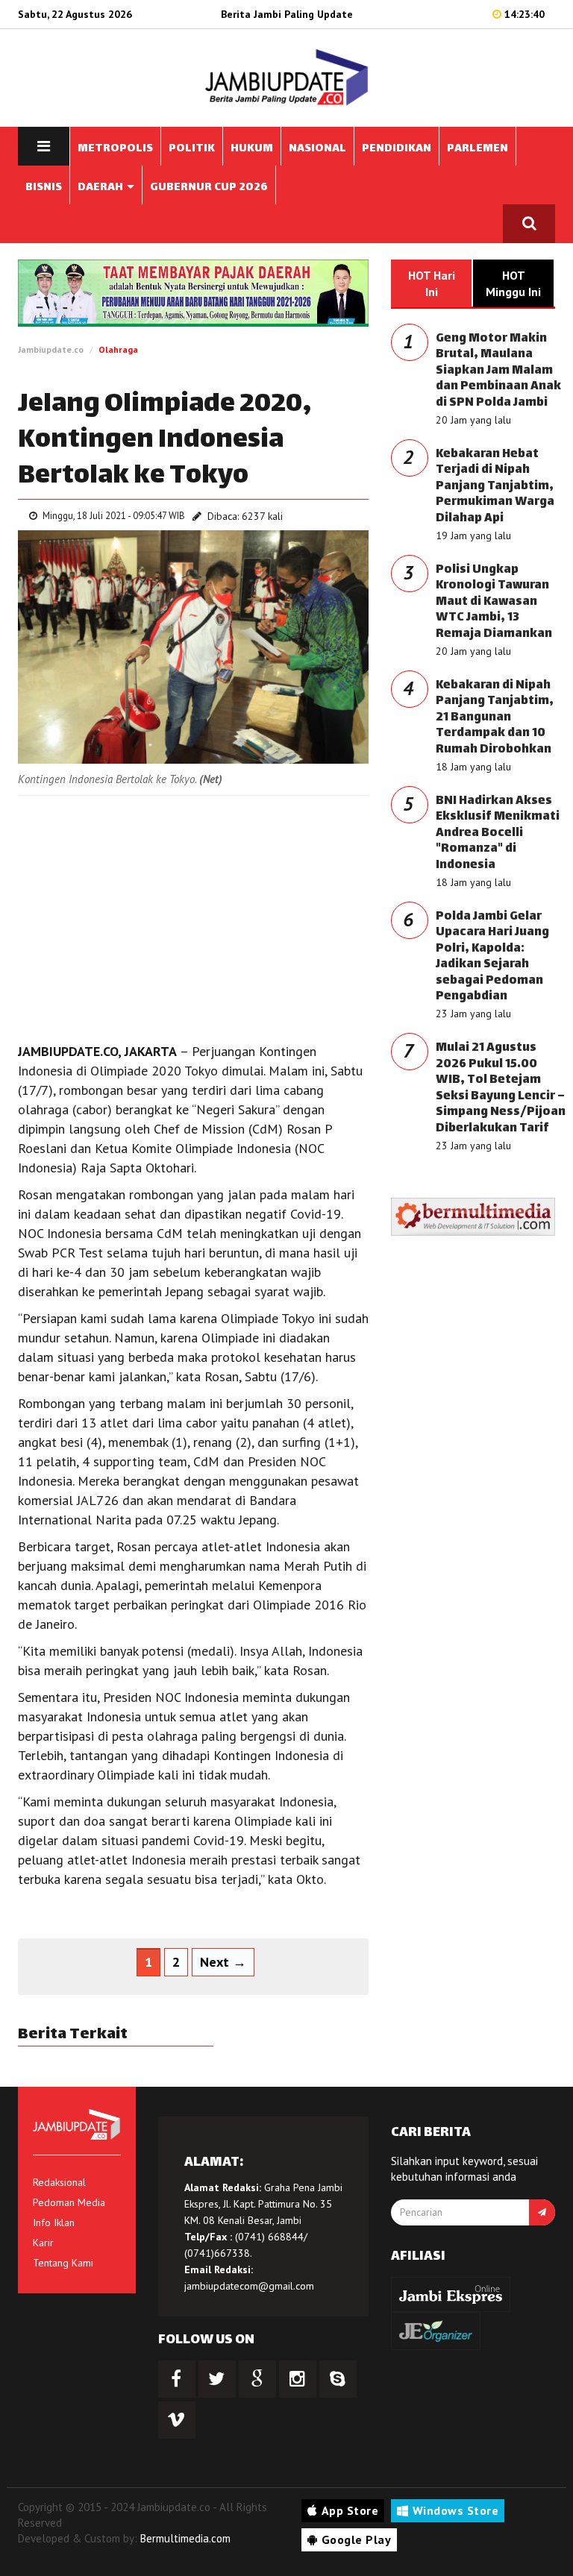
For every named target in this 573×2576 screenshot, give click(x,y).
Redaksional (59, 2182)
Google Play (357, 2539)
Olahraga (118, 349)
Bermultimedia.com (185, 2538)
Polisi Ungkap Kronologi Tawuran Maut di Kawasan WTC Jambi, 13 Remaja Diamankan (494, 602)
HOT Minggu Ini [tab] (513, 283)
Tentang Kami (63, 2263)
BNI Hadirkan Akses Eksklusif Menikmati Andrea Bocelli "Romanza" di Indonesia (498, 833)
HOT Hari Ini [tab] (432, 283)
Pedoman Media (69, 2202)
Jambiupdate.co (51, 349)
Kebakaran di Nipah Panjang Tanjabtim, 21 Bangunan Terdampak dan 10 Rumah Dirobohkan (495, 718)
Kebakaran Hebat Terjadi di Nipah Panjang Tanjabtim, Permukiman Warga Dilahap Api (495, 487)
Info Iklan (54, 2222)
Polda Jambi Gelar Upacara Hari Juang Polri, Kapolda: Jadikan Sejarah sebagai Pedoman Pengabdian (492, 957)
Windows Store (456, 2510)
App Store (350, 2510)
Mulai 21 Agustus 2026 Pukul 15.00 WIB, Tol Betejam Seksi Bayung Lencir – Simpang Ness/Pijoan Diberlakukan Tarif (501, 1088)
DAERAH (101, 188)
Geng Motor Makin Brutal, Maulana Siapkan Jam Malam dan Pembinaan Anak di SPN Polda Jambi (498, 371)
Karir (43, 2243)
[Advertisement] (193, 915)
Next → (223, 1962)
